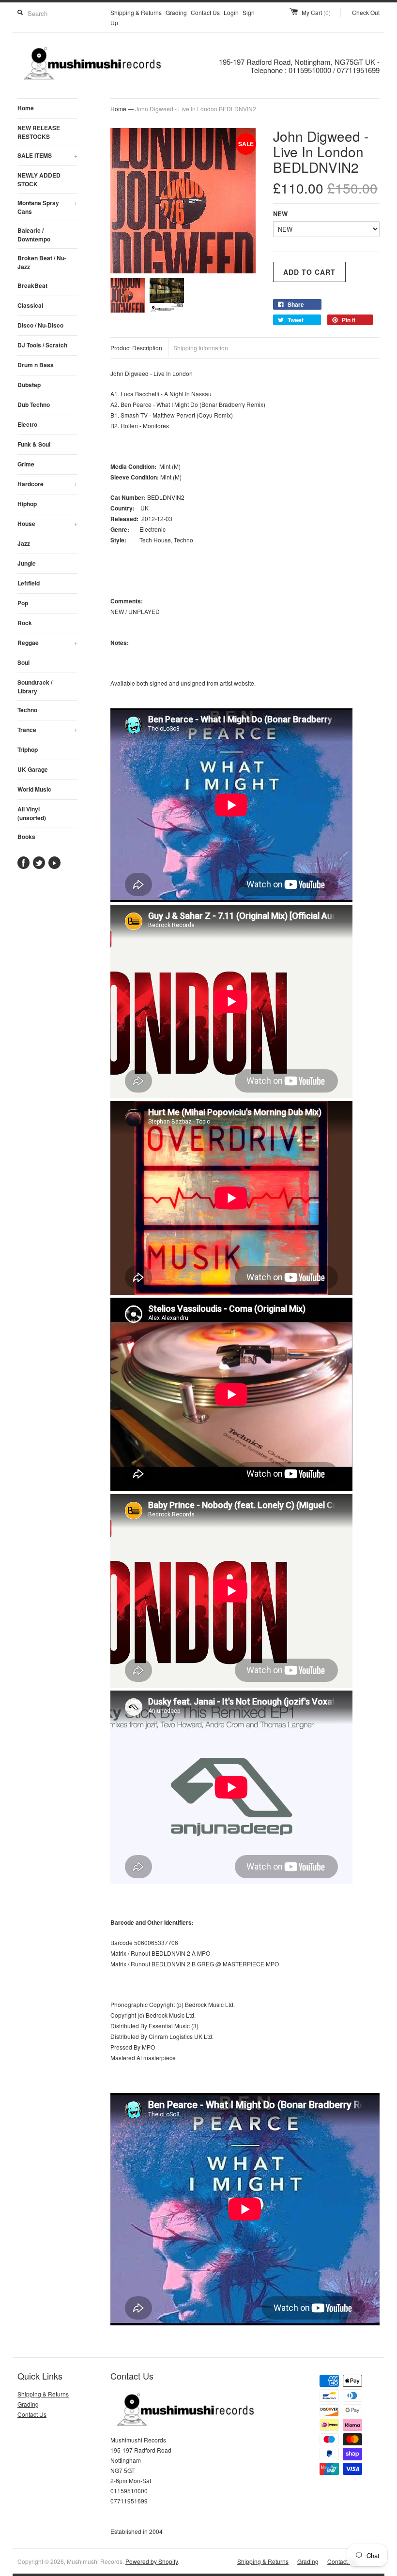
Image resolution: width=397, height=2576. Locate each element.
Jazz (24, 543)
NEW (280, 214)
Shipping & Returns (136, 12)
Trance (47, 730)
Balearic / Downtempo (34, 235)
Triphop (28, 749)
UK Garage (33, 769)
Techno (27, 710)
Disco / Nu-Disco (40, 325)
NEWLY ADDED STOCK (39, 180)
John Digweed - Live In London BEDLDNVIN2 (196, 109)
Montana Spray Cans (47, 207)
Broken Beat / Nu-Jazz (42, 262)
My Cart (316, 12)
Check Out (366, 12)
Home (26, 108)
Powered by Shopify (152, 2561)
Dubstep (29, 385)
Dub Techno (34, 404)
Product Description (136, 348)
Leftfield (29, 583)
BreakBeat (32, 285)
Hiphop (27, 504)
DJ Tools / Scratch (42, 345)
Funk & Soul (34, 444)
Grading (176, 12)
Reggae (47, 643)
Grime (26, 464)
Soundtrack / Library (35, 687)
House (47, 524)
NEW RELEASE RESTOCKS (39, 132)
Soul (23, 662)
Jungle (27, 563)
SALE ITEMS (47, 155)
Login (231, 12)
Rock (25, 623)
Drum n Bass (36, 365)
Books (26, 837)
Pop (23, 603)
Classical (30, 305)
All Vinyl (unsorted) (32, 813)
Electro (27, 424)
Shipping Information (201, 348)
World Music (34, 789)
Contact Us (205, 12)
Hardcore (47, 484)
